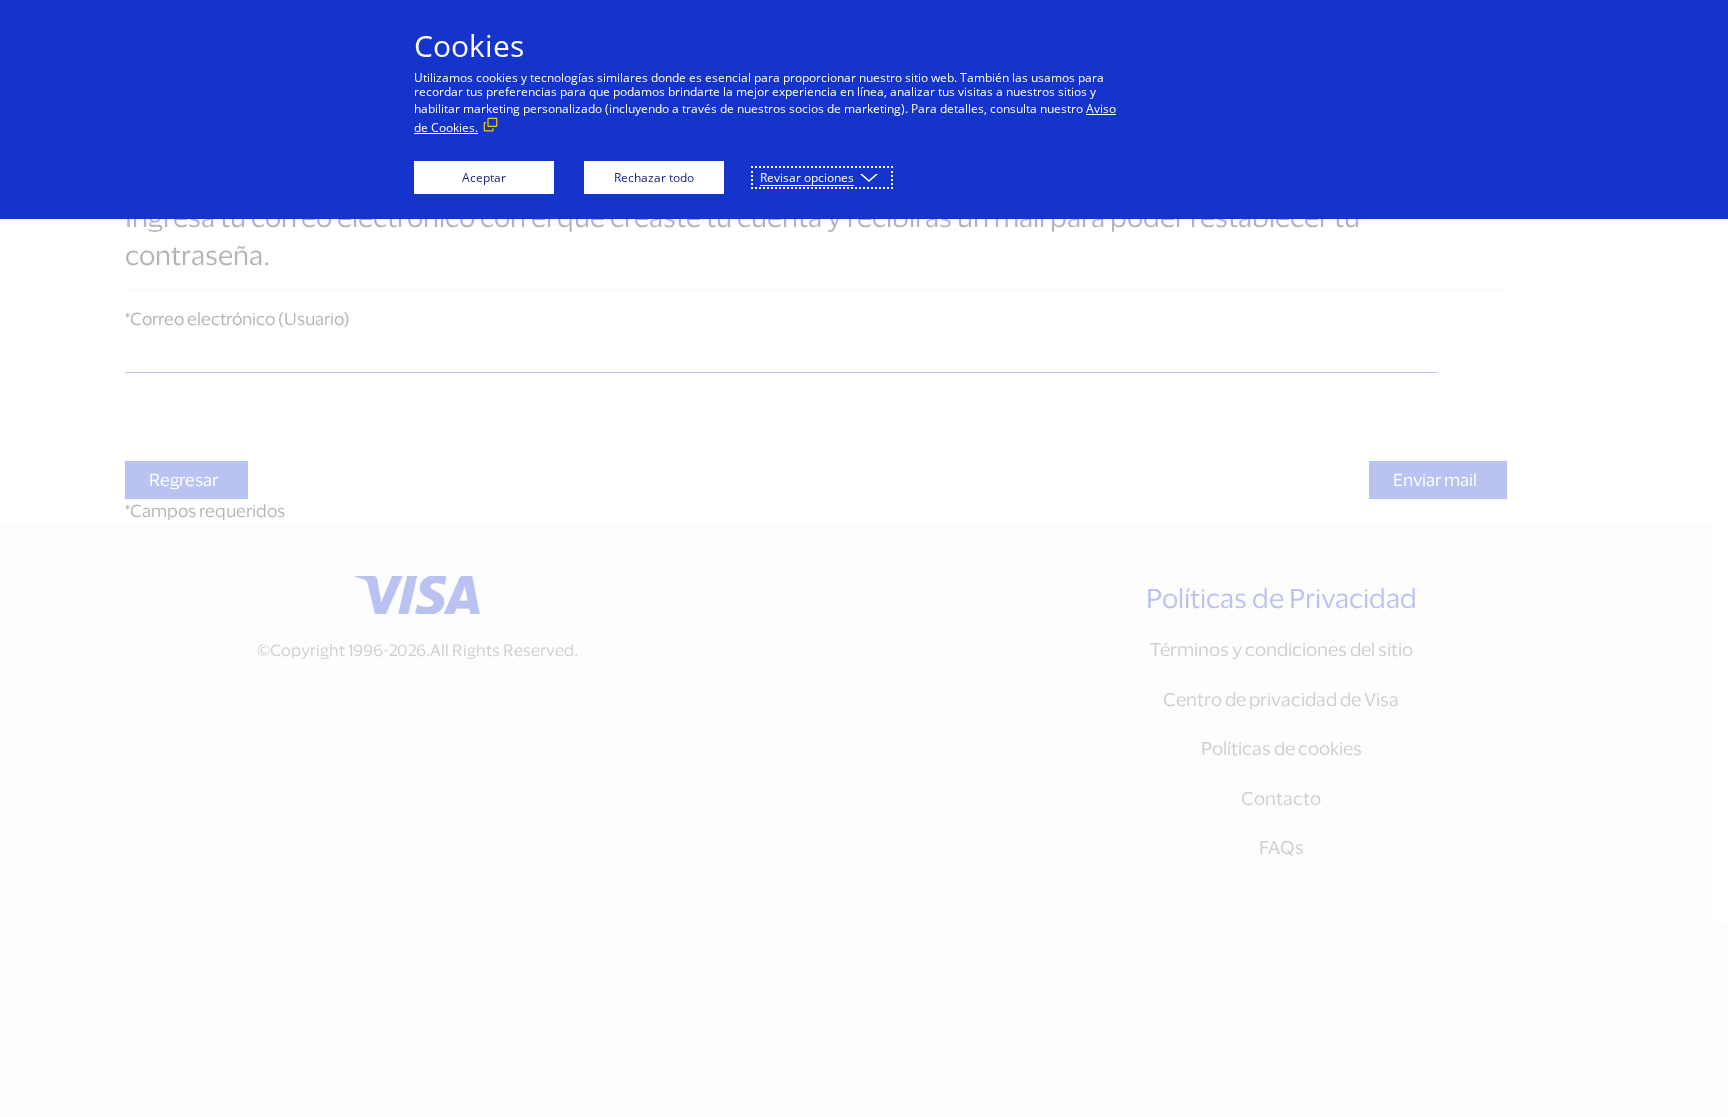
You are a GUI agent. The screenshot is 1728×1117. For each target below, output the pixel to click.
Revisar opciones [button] (807, 177)
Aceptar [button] (484, 177)
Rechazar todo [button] (654, 177)
